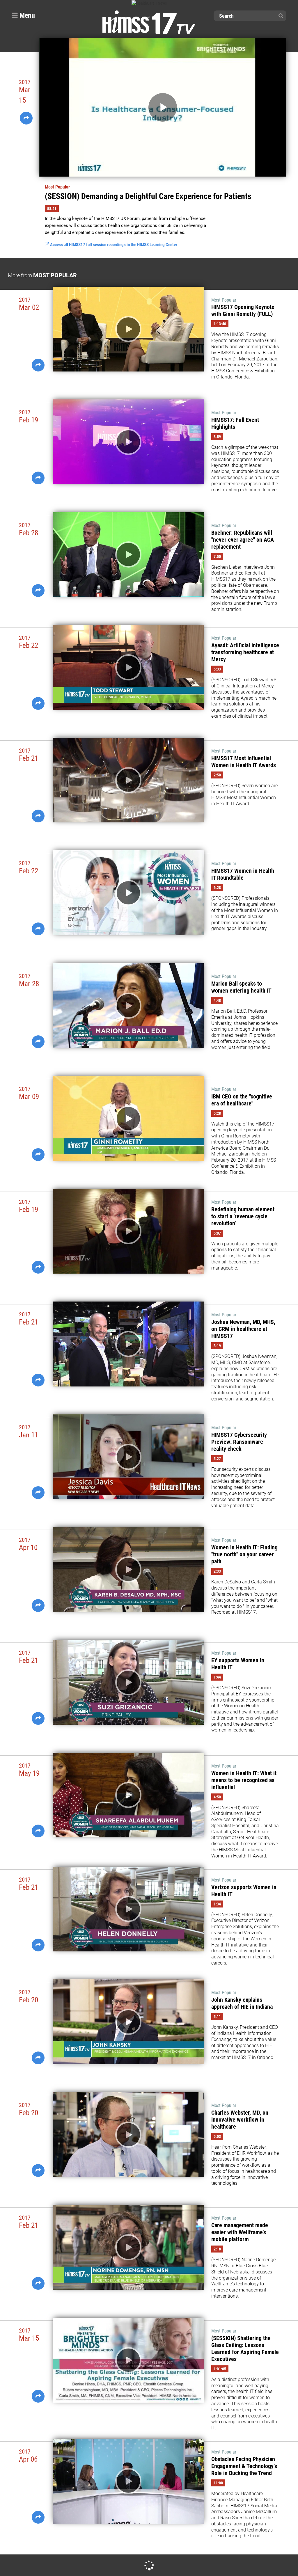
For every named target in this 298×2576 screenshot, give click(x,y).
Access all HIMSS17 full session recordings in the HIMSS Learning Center (113, 245)
